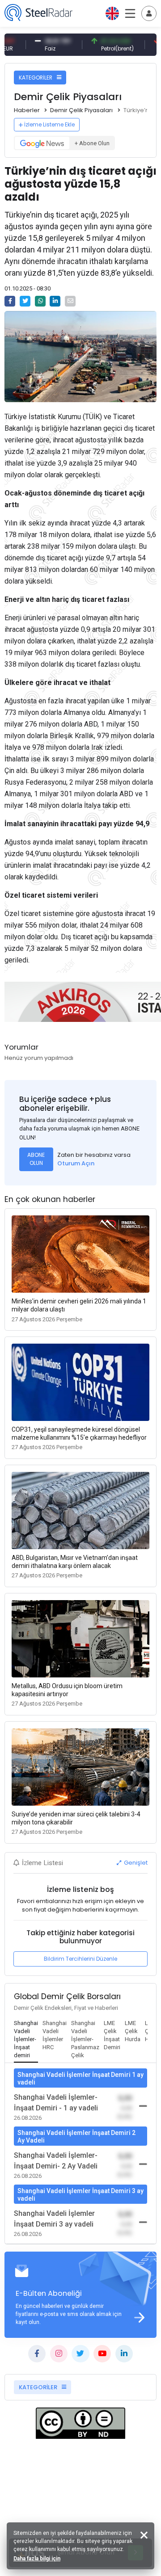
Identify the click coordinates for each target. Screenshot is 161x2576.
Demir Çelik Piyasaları (81, 110)
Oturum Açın (76, 1163)
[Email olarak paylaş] (70, 301)
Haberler (27, 110)
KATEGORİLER (36, 78)
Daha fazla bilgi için (37, 2559)
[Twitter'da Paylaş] (25, 301)
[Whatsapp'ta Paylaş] (40, 301)
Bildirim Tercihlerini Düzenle (80, 1959)
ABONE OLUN (36, 1159)
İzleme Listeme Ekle (49, 124)
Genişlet (135, 1863)
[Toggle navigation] (149, 13)
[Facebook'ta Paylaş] (10, 301)
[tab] (26, 2040)
